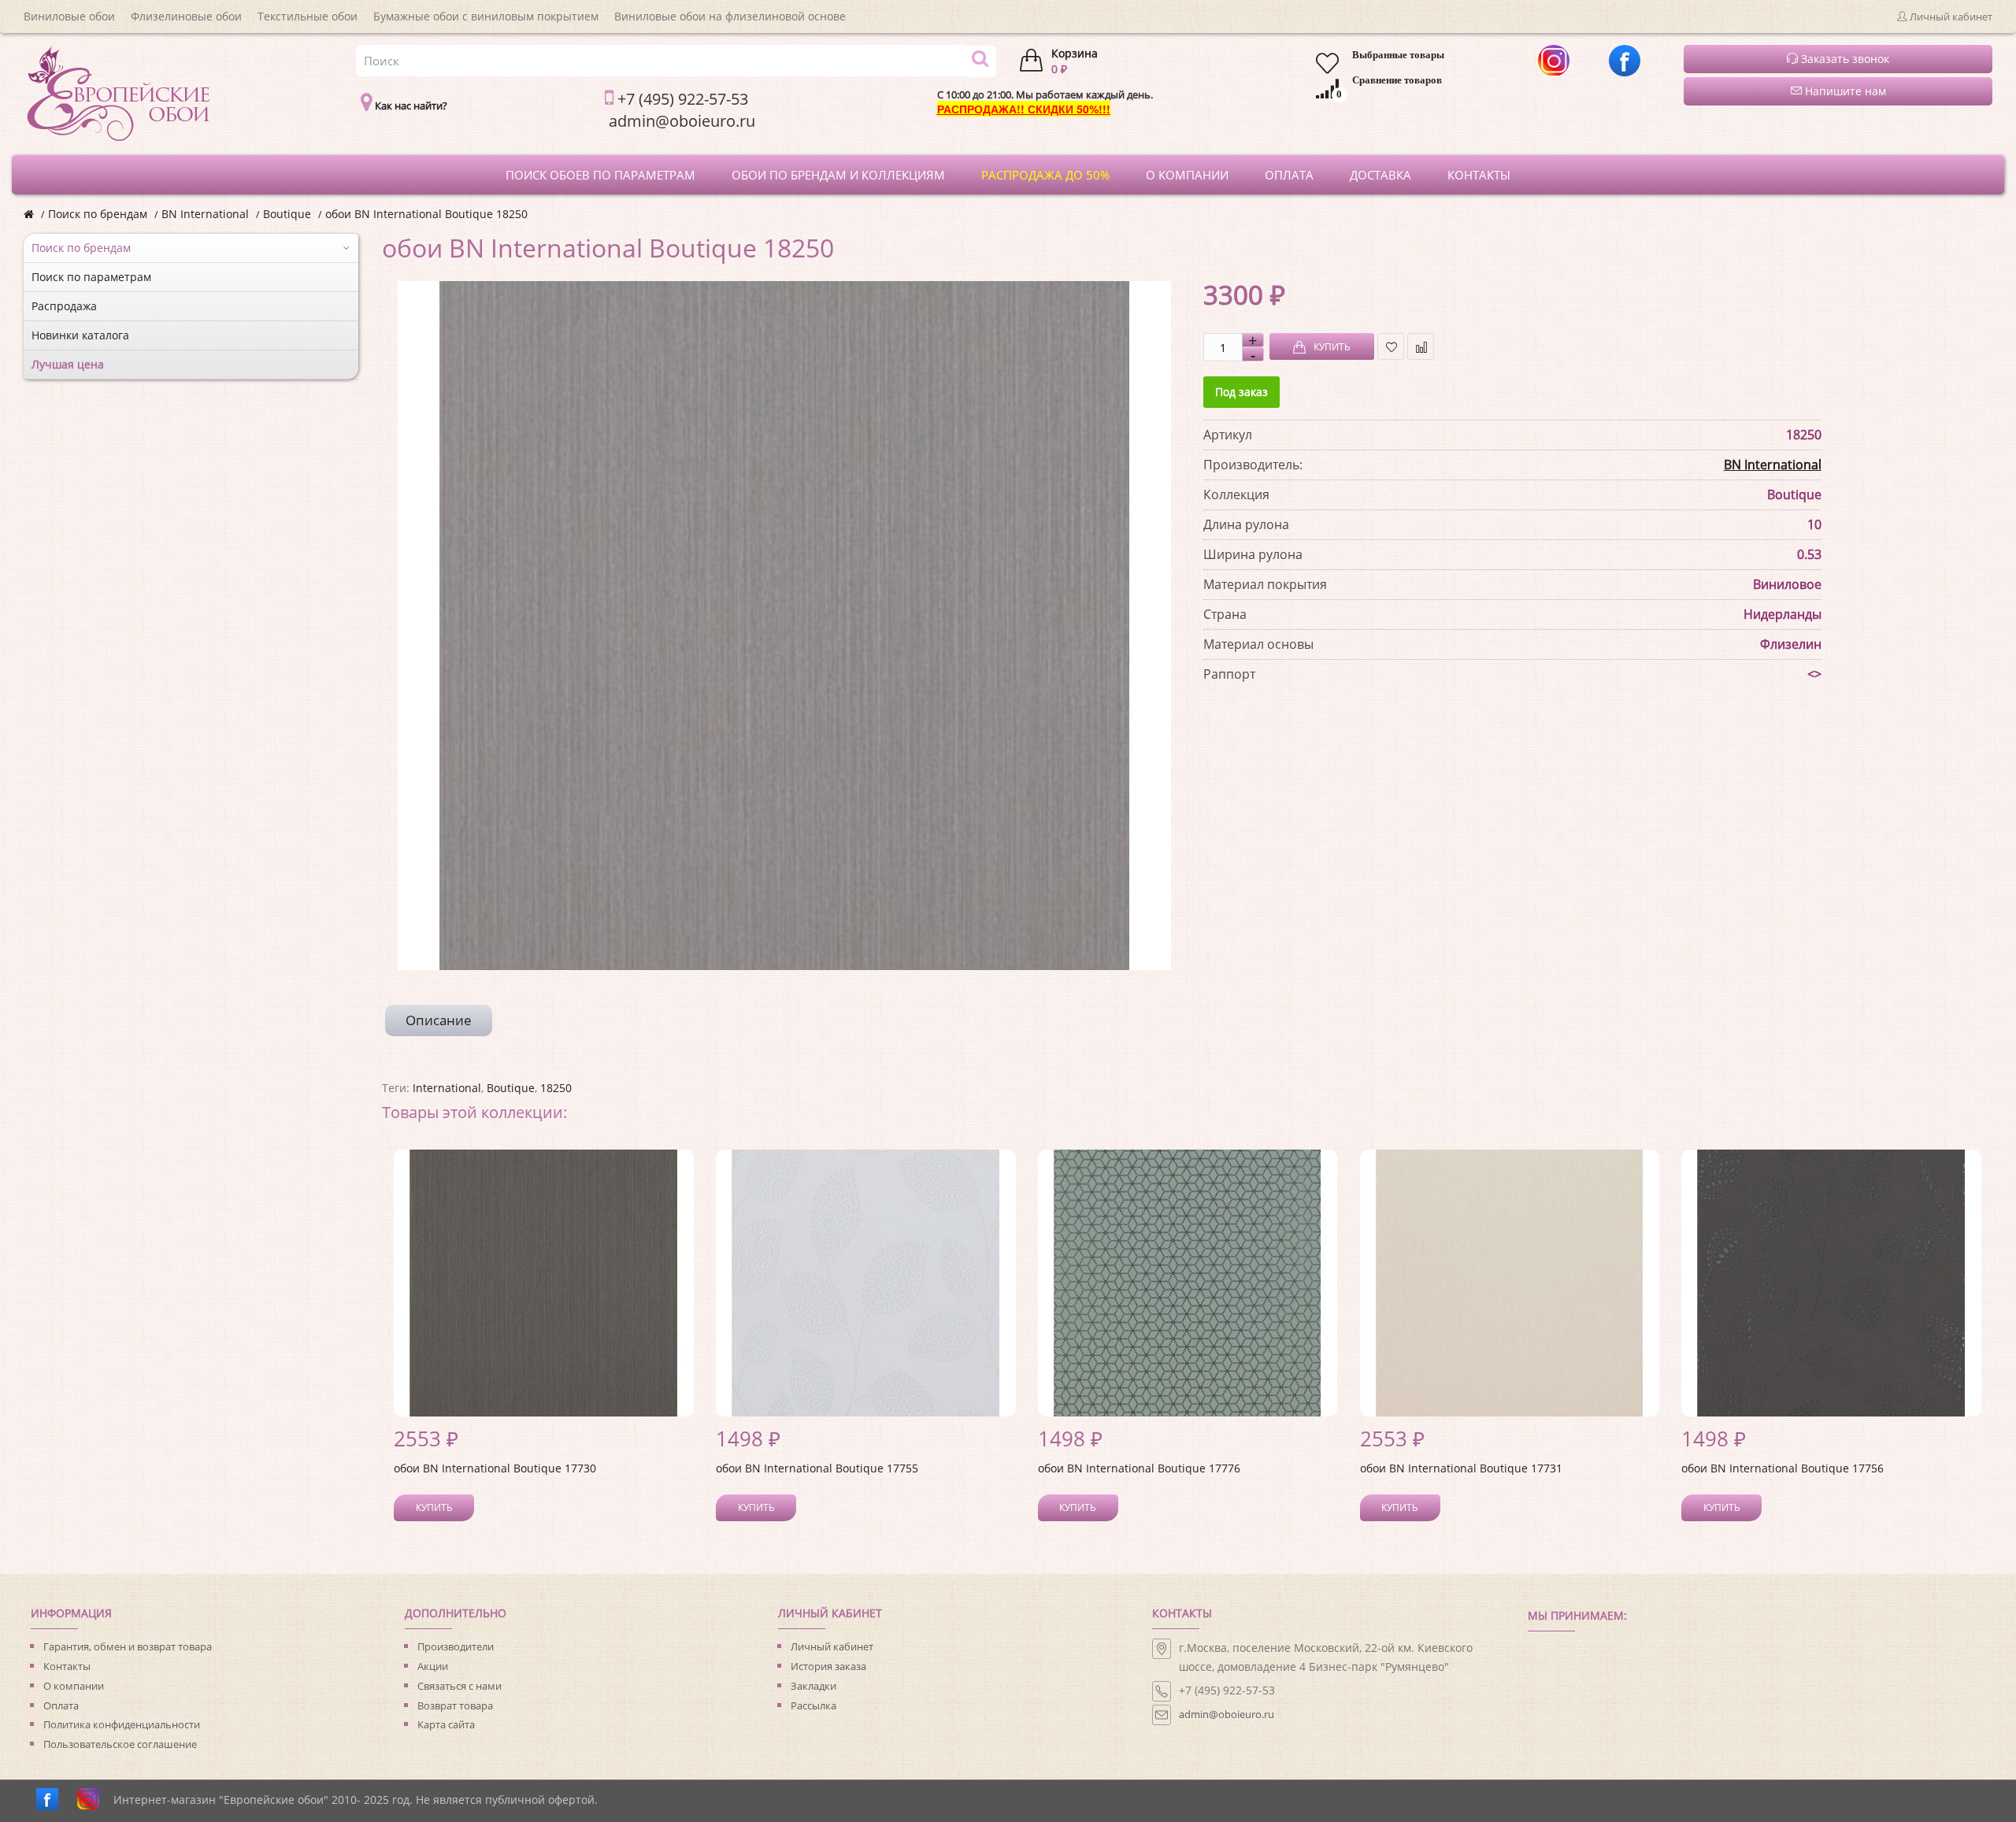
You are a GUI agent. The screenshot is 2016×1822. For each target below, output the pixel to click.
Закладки (813, 1686)
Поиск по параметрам (91, 277)
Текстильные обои (308, 16)
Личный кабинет (832, 1646)
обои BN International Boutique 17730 (495, 1468)
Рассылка (813, 1705)
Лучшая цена (68, 364)
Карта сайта (446, 1724)
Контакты (67, 1666)
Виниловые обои (69, 16)
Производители (456, 1646)
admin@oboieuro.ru (1227, 1714)
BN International (205, 214)
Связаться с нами (460, 1686)
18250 (556, 1088)
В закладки (1391, 346)
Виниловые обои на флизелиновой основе (730, 16)
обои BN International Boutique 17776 (1139, 1468)
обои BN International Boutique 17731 (1461, 1468)
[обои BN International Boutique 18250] (784, 626)
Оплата (61, 1705)
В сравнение (1421, 346)
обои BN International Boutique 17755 (817, 1468)
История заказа (828, 1666)
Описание (439, 1020)
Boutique (287, 214)
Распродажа (64, 306)
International (447, 1088)
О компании (74, 1686)
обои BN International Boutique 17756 (1783, 1468)
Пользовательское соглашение (120, 1744)
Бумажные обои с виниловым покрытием (486, 16)
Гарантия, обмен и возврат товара (128, 1646)
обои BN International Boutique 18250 (426, 214)
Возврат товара (455, 1705)
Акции (433, 1666)
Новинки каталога (80, 335)
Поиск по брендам (98, 214)
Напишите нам (1844, 91)
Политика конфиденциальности (122, 1724)
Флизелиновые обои (186, 16)
